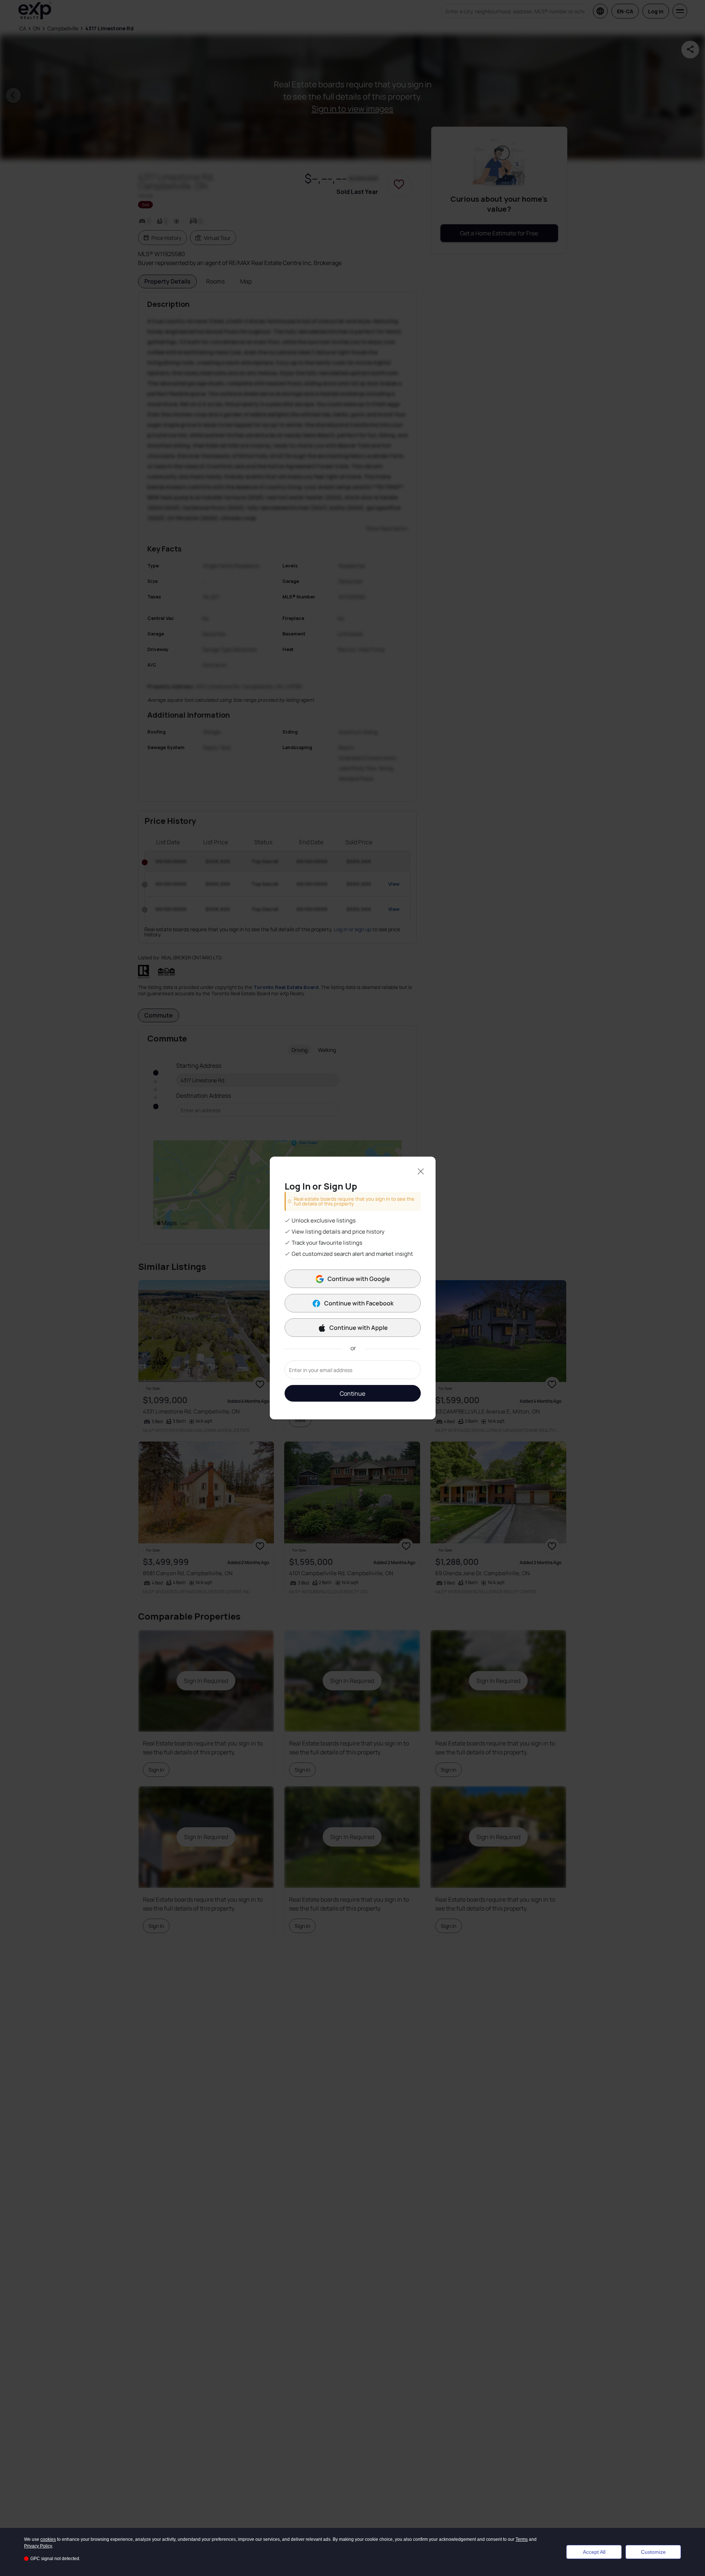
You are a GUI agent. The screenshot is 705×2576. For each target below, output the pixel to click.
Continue (352, 1393)
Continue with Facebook (359, 1303)
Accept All (594, 2552)
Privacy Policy (38, 2546)
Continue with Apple (359, 1328)
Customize (653, 2552)
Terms (522, 2539)
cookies (48, 2539)
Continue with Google (359, 1279)
